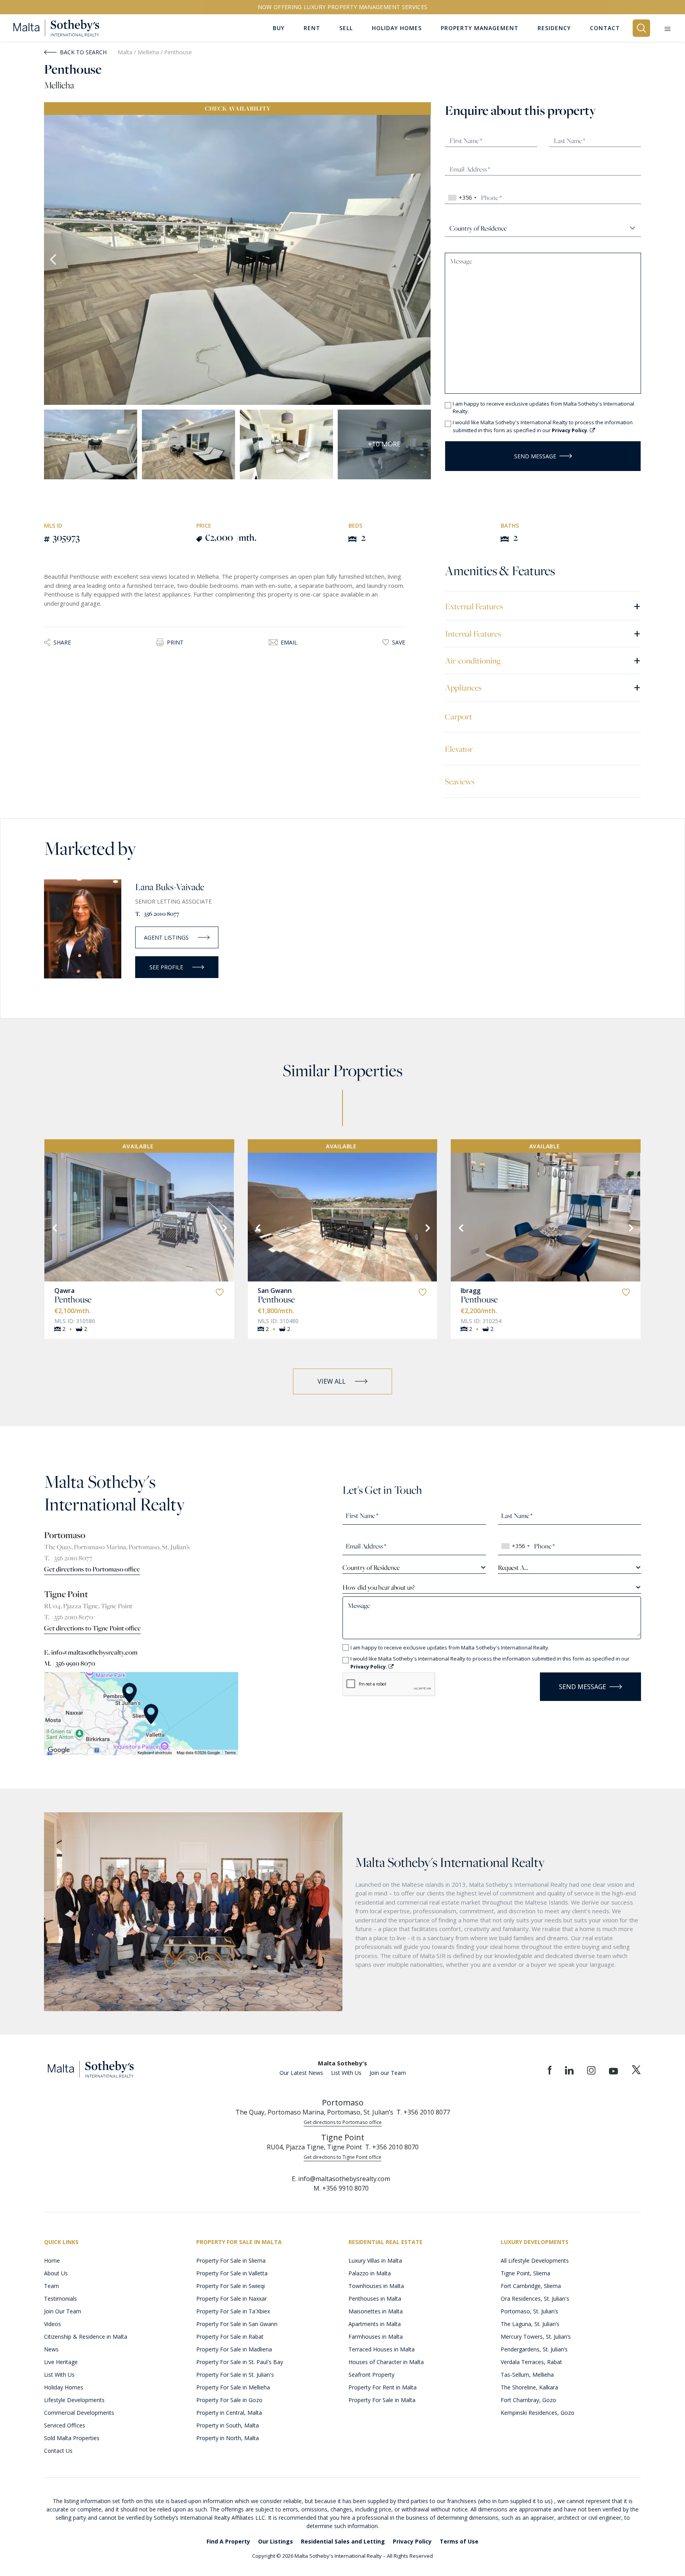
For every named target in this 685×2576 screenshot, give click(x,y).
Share (62, 642)
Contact (605, 28)
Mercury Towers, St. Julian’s (536, 2337)
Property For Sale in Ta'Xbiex (233, 2311)
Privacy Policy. (571, 430)
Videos (53, 2324)
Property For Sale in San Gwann (237, 2324)
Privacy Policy (412, 2541)
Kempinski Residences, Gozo (538, 2413)
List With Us (346, 2073)
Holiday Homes (64, 2387)
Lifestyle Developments (74, 2400)
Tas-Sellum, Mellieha (527, 2375)
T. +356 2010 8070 (69, 1617)
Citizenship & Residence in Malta (86, 2337)
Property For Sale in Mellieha (233, 2387)
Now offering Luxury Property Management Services (343, 7)
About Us (56, 2273)
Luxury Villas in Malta (375, 2260)
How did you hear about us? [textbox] (379, 1587)
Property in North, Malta (228, 2438)
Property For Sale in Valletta (232, 2273)
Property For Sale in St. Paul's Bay (240, 2362)
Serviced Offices (65, 2425)
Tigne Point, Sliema (525, 2273)
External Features (543, 606)
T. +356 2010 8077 (157, 914)
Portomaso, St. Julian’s (529, 2311)
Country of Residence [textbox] (371, 1567)
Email (289, 642)
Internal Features (543, 633)
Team (52, 2286)
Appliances (543, 687)
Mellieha (149, 52)
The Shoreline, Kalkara (529, 2387)
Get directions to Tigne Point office (92, 1628)
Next (421, 260)
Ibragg (471, 1291)
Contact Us (58, 2451)
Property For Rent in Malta (383, 2387)
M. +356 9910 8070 (70, 1663)
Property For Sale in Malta (382, 2400)
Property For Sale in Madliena (234, 2349)
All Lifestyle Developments (535, 2260)
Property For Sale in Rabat (230, 2337)
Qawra (64, 1291)
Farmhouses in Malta (376, 2337)
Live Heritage (61, 2362)
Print (175, 642)
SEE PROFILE (166, 967)
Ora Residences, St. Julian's (535, 2299)
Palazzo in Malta (370, 2273)
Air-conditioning (543, 660)
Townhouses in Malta (376, 2286)
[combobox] (462, 198)
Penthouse (73, 1299)
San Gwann (275, 1291)
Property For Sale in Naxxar (232, 2299)
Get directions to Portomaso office (92, 1569)
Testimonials (60, 2299)
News (51, 2349)
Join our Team (388, 2073)
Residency (554, 28)
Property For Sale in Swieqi (231, 2286)
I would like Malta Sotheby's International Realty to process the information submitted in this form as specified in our (543, 426)
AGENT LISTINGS (166, 937)
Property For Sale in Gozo (229, 2400)
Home (52, 2260)
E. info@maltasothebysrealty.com (91, 1652)
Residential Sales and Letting (343, 2541)
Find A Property (228, 2541)
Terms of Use (459, 2541)
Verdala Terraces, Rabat (531, 2362)
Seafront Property (371, 2375)
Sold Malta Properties (72, 2438)
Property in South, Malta (228, 2425)
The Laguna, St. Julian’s (530, 2324)
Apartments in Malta (375, 2324)
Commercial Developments (79, 2413)
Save (399, 642)
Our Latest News (301, 2073)
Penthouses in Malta (375, 2299)
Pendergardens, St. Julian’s (534, 2349)
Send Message (535, 456)
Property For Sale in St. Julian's (235, 2375)
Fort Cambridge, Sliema (531, 2286)
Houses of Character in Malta (386, 2362)
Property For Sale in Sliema (231, 2260)
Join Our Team (63, 2311)
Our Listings (276, 2541)
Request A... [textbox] (513, 1567)
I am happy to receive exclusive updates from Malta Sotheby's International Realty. (543, 408)
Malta (125, 52)
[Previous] (54, 1227)
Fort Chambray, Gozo (528, 2400)
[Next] (224, 1227)
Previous (54, 260)
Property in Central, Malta (229, 2413)
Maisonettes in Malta (376, 2311)
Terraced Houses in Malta (382, 2349)
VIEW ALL (332, 1381)
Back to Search (83, 52)
